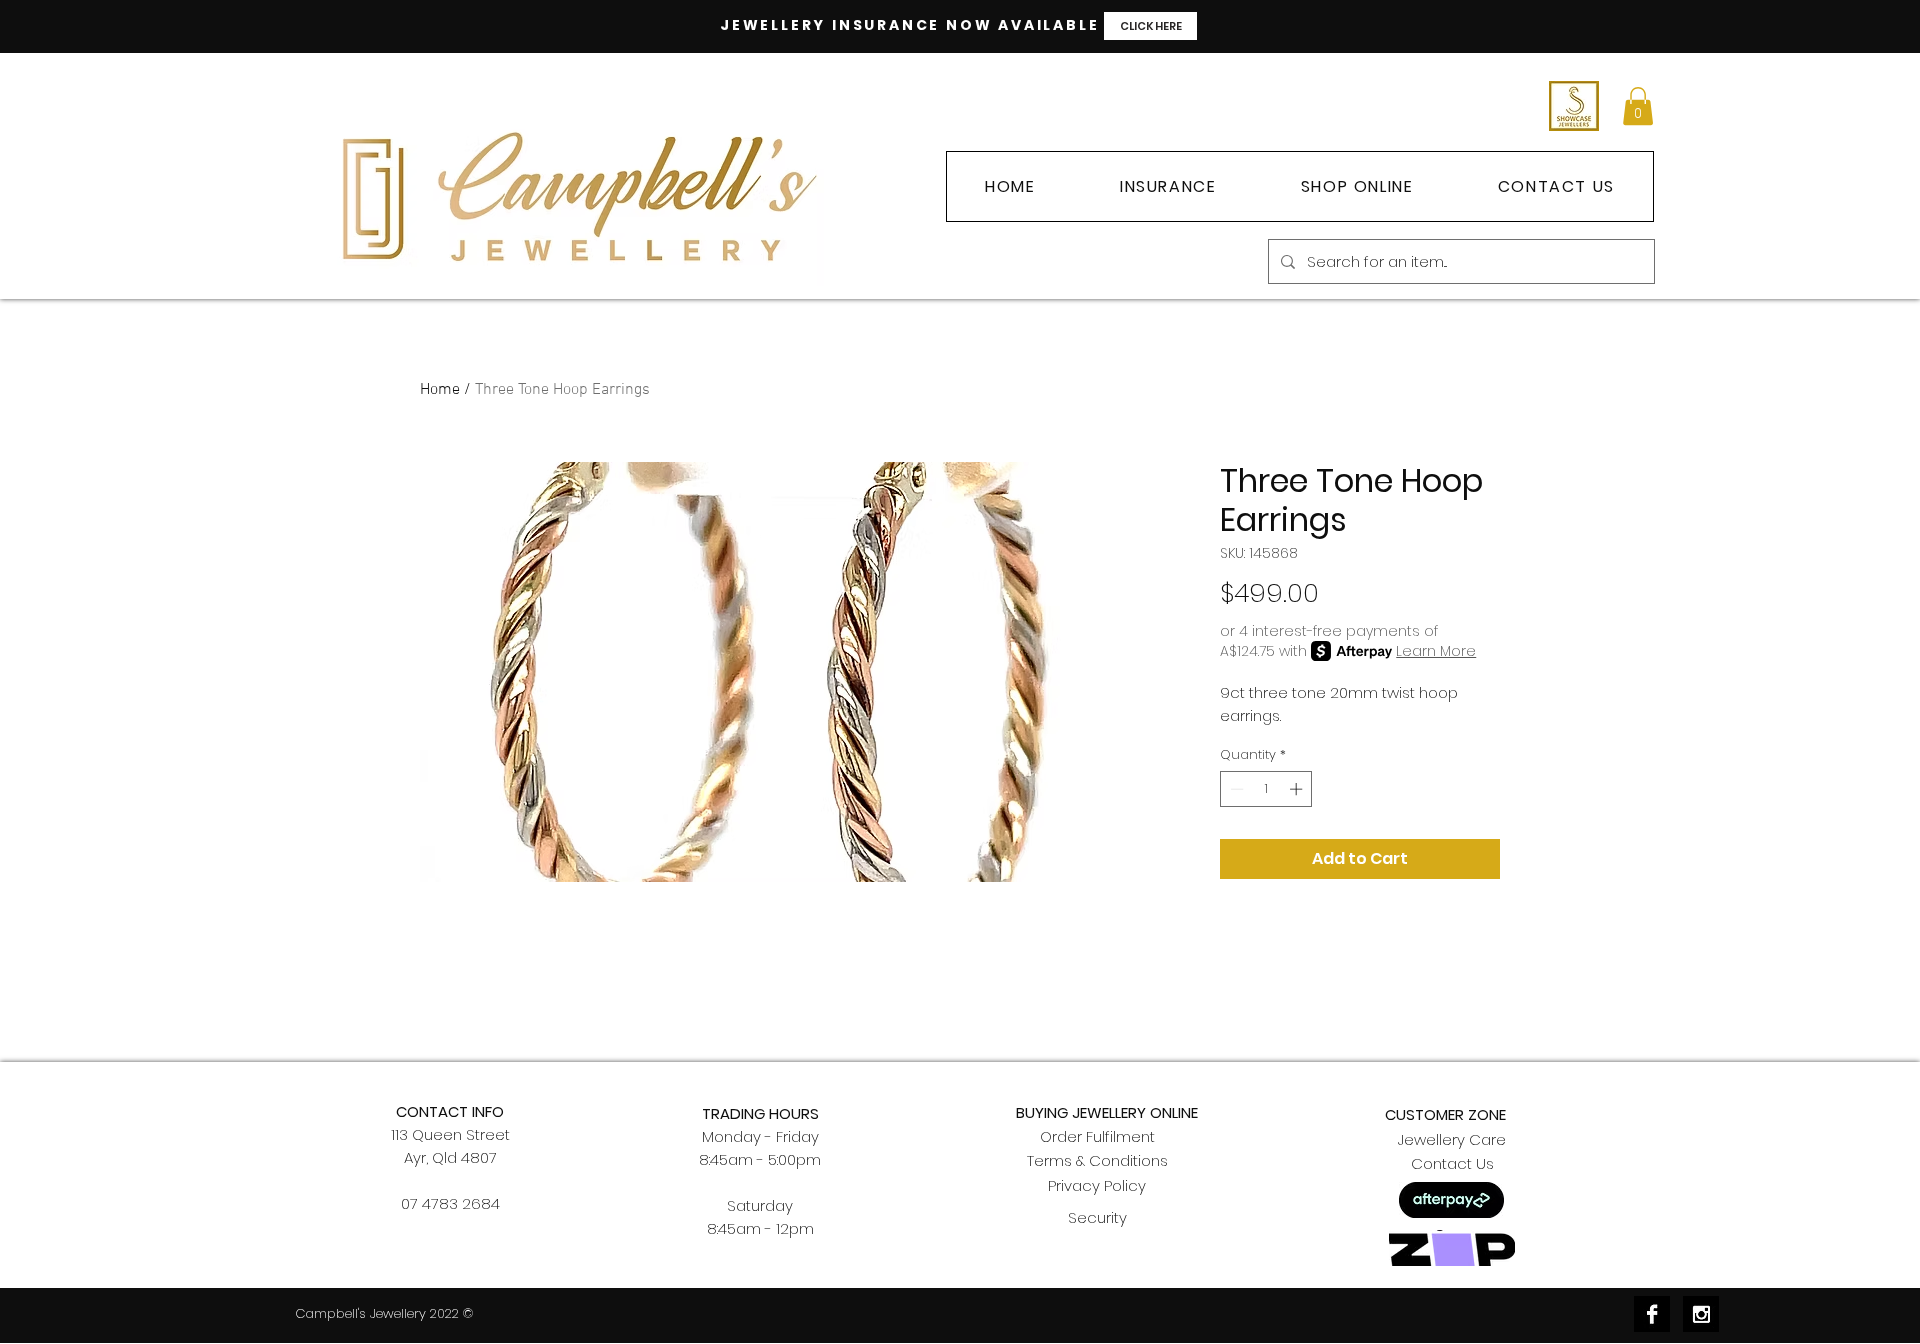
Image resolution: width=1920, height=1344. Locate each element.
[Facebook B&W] (1652, 1314)
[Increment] (1298, 789)
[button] (1638, 106)
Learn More (1436, 651)
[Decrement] (1235, 789)
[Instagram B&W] (1701, 1314)
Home (440, 390)
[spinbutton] (1266, 789)
